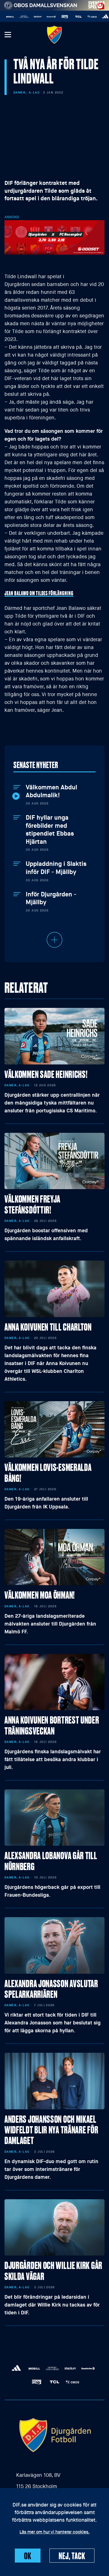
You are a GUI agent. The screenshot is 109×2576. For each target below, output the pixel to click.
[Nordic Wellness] (9, 17)
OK (28, 2556)
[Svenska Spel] (50, 17)
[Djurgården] (54, 35)
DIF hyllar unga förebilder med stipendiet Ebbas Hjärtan (50, 830)
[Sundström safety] (36, 17)
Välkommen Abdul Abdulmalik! (51, 791)
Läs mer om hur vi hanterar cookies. (55, 2532)
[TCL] (64, 17)
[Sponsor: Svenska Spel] (97, 4)
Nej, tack (72, 2556)
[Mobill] (104, 17)
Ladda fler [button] (54, 940)
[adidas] (91, 17)
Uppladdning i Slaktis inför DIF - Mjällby (56, 868)
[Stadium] (22, 17)
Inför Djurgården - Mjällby (51, 898)
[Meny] (8, 35)
